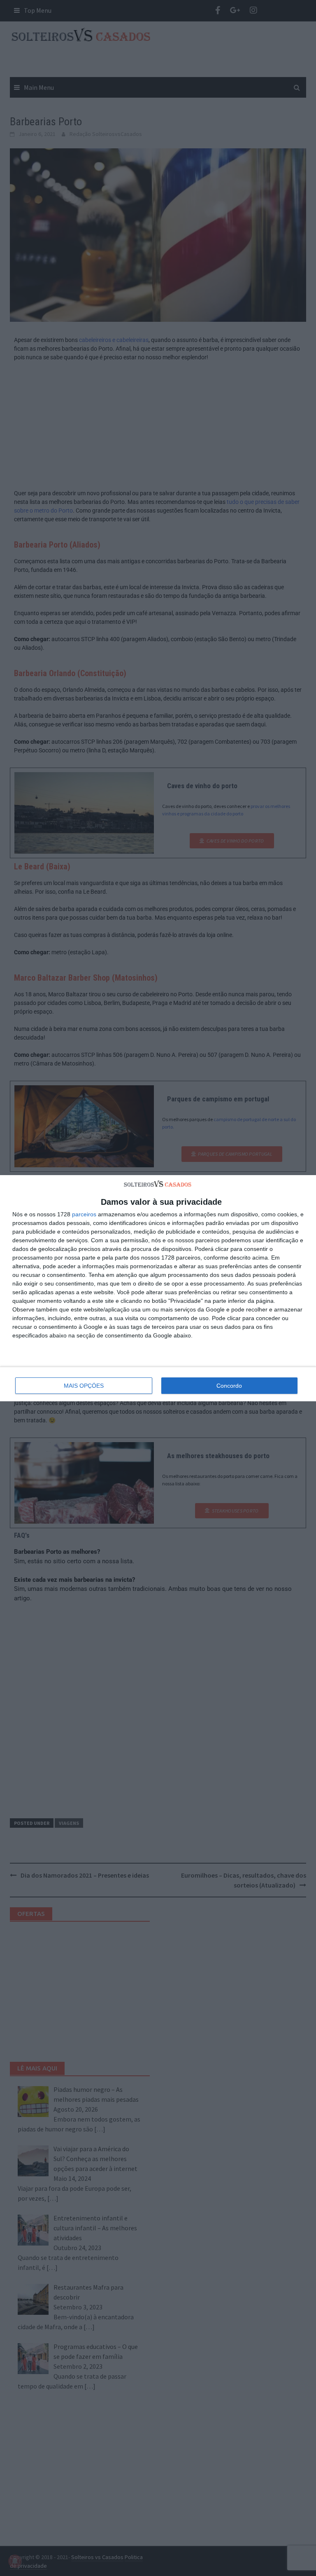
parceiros (84, 1214)
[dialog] (158, 1288)
